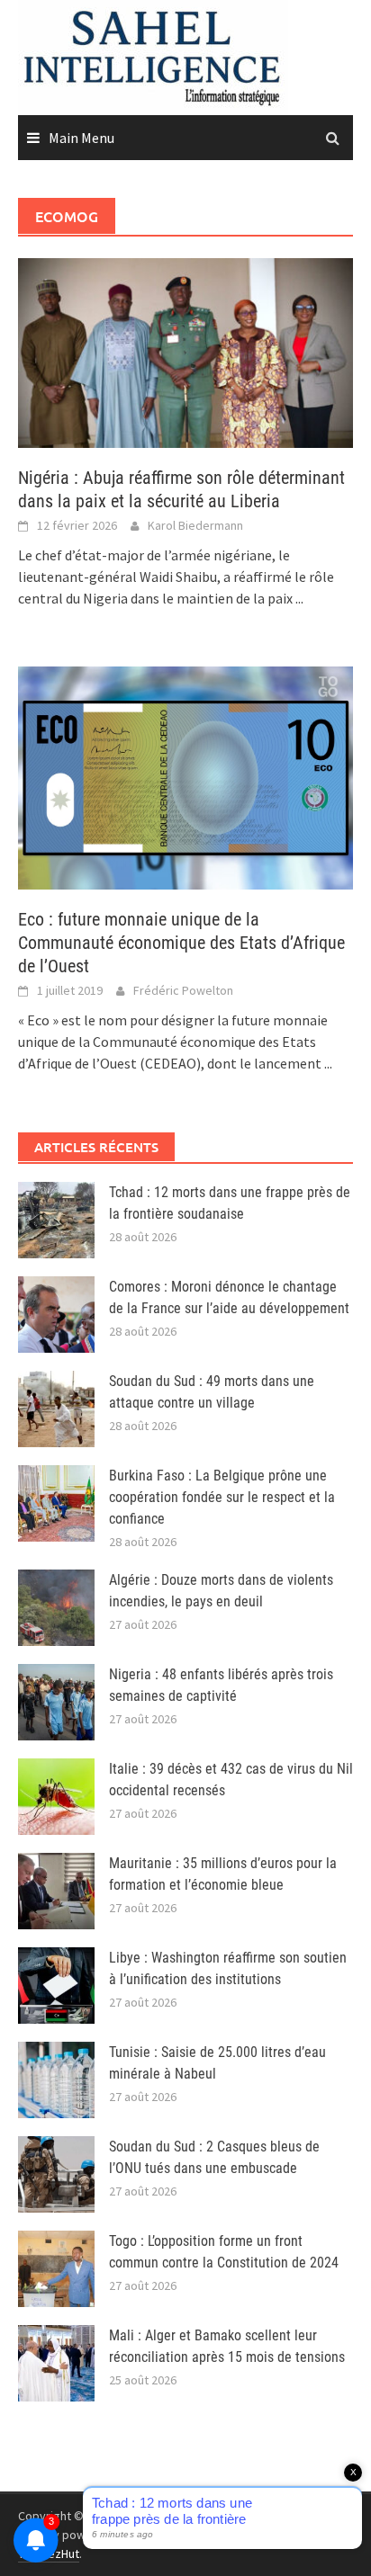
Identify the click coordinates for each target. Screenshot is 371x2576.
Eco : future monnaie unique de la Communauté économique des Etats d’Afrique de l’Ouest (181, 943)
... (299, 598)
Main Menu (81, 138)
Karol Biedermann (195, 525)
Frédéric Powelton (183, 990)
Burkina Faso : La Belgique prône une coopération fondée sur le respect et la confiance (222, 1497)
